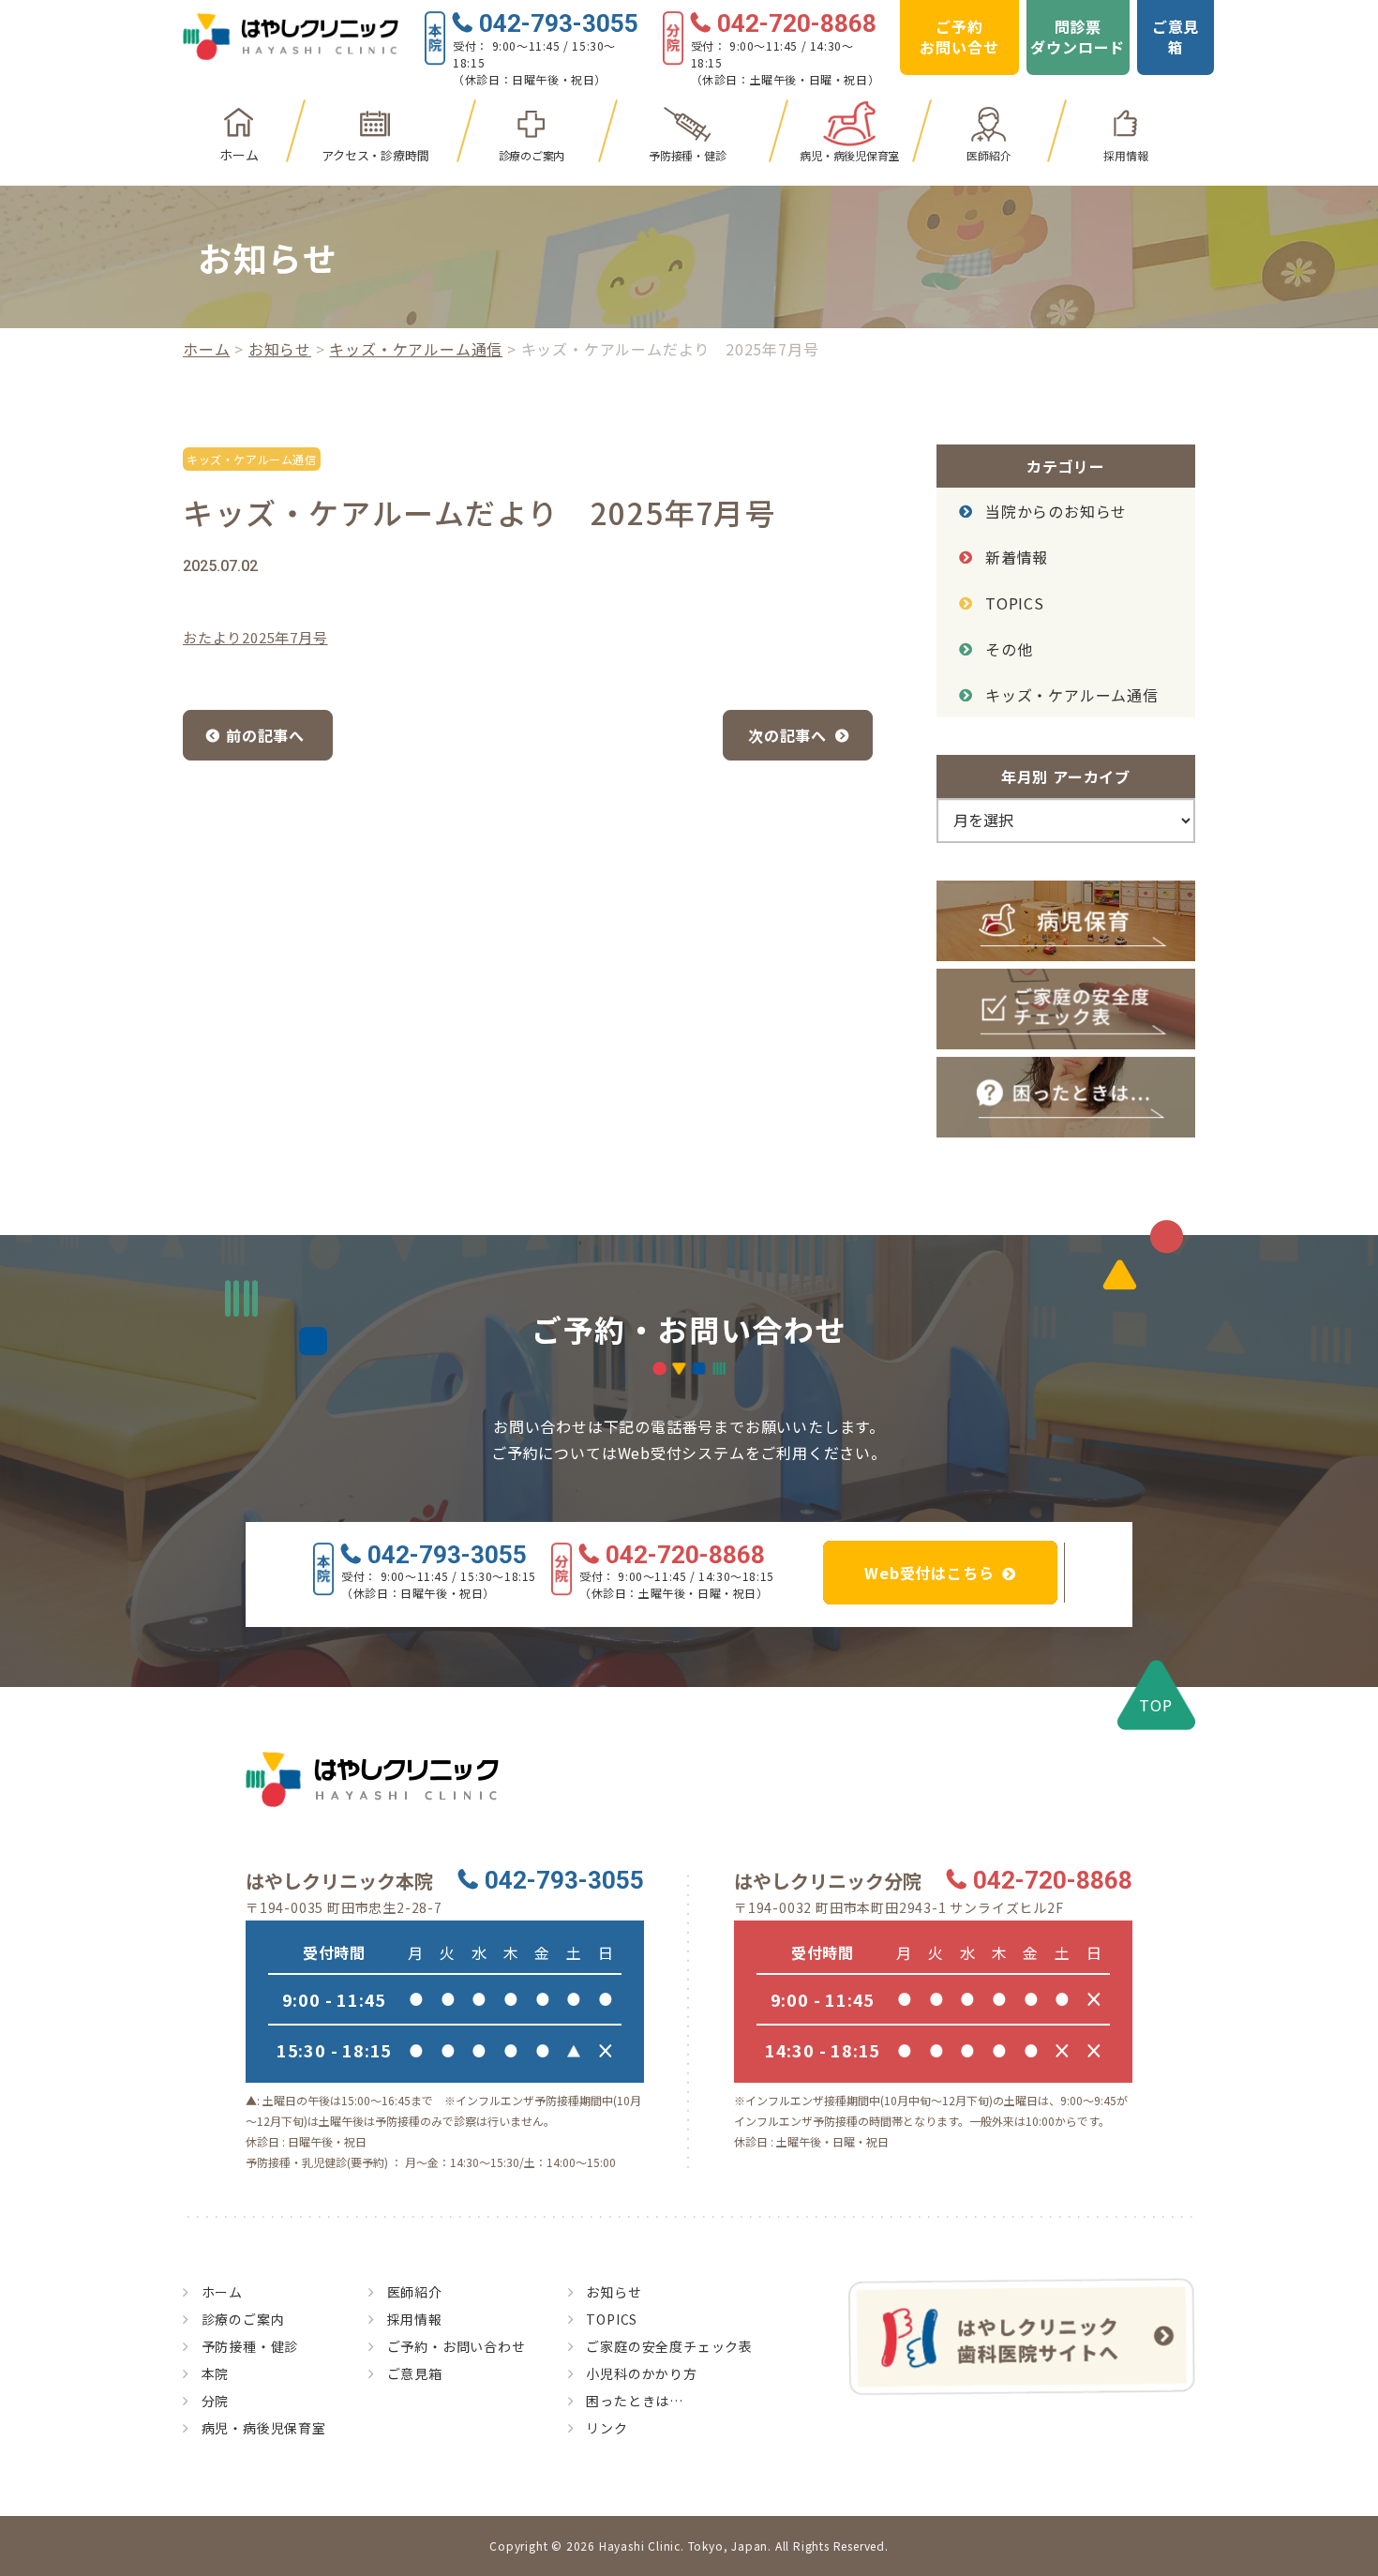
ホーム (239, 155)
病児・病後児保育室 (849, 155)
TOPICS (1015, 603)
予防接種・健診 (687, 155)
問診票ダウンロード (1078, 37)
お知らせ (280, 349)
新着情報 (1017, 557)
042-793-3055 (559, 24)
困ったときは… (635, 2401)
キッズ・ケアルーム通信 (416, 349)
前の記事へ (265, 735)
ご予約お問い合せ (959, 37)
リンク (607, 2428)
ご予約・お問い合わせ (457, 2346)
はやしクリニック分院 (828, 1881)
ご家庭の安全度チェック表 (669, 2346)
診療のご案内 (532, 155)
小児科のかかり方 (641, 2373)
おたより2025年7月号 (255, 637)
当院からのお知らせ (1056, 511)
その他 (1009, 649)
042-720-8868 (797, 24)
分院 (216, 2401)
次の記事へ (787, 735)
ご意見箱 (1176, 37)
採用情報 (1125, 155)
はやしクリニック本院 (339, 1881)
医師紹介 (989, 155)
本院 (216, 2373)
